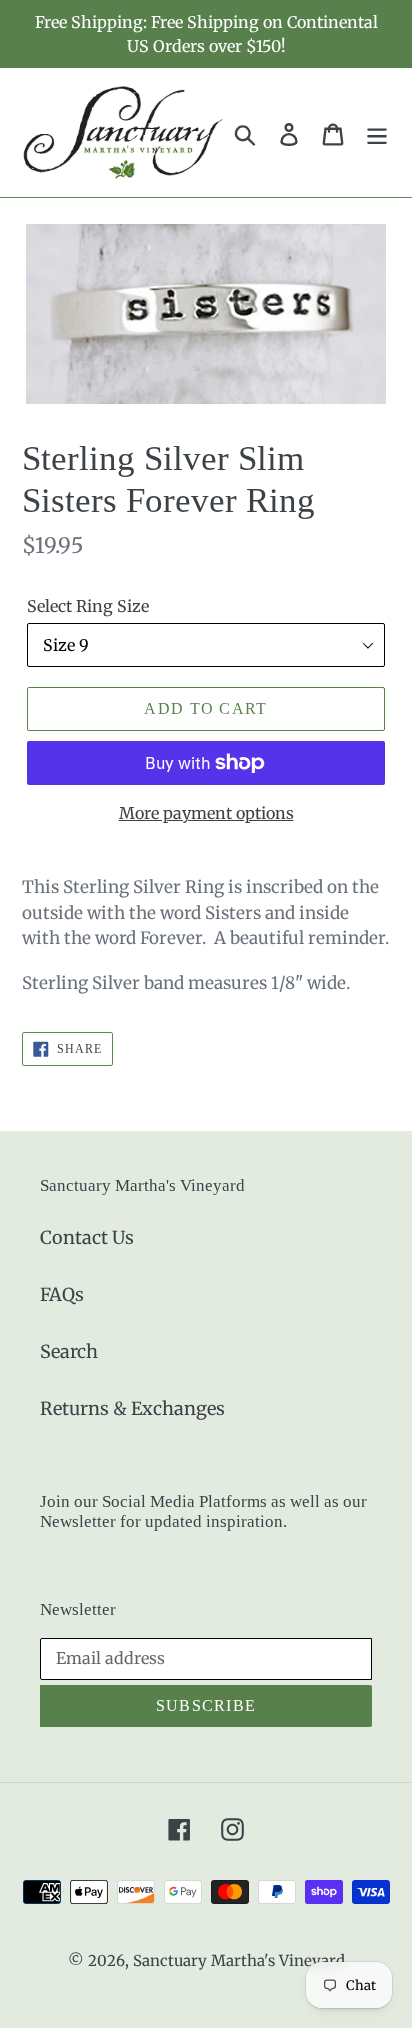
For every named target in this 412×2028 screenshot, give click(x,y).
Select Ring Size (88, 606)
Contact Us (87, 1237)
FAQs (62, 1294)
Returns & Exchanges (132, 1408)
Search (69, 1351)
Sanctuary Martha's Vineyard (239, 1960)
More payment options (206, 813)
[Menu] (377, 132)
